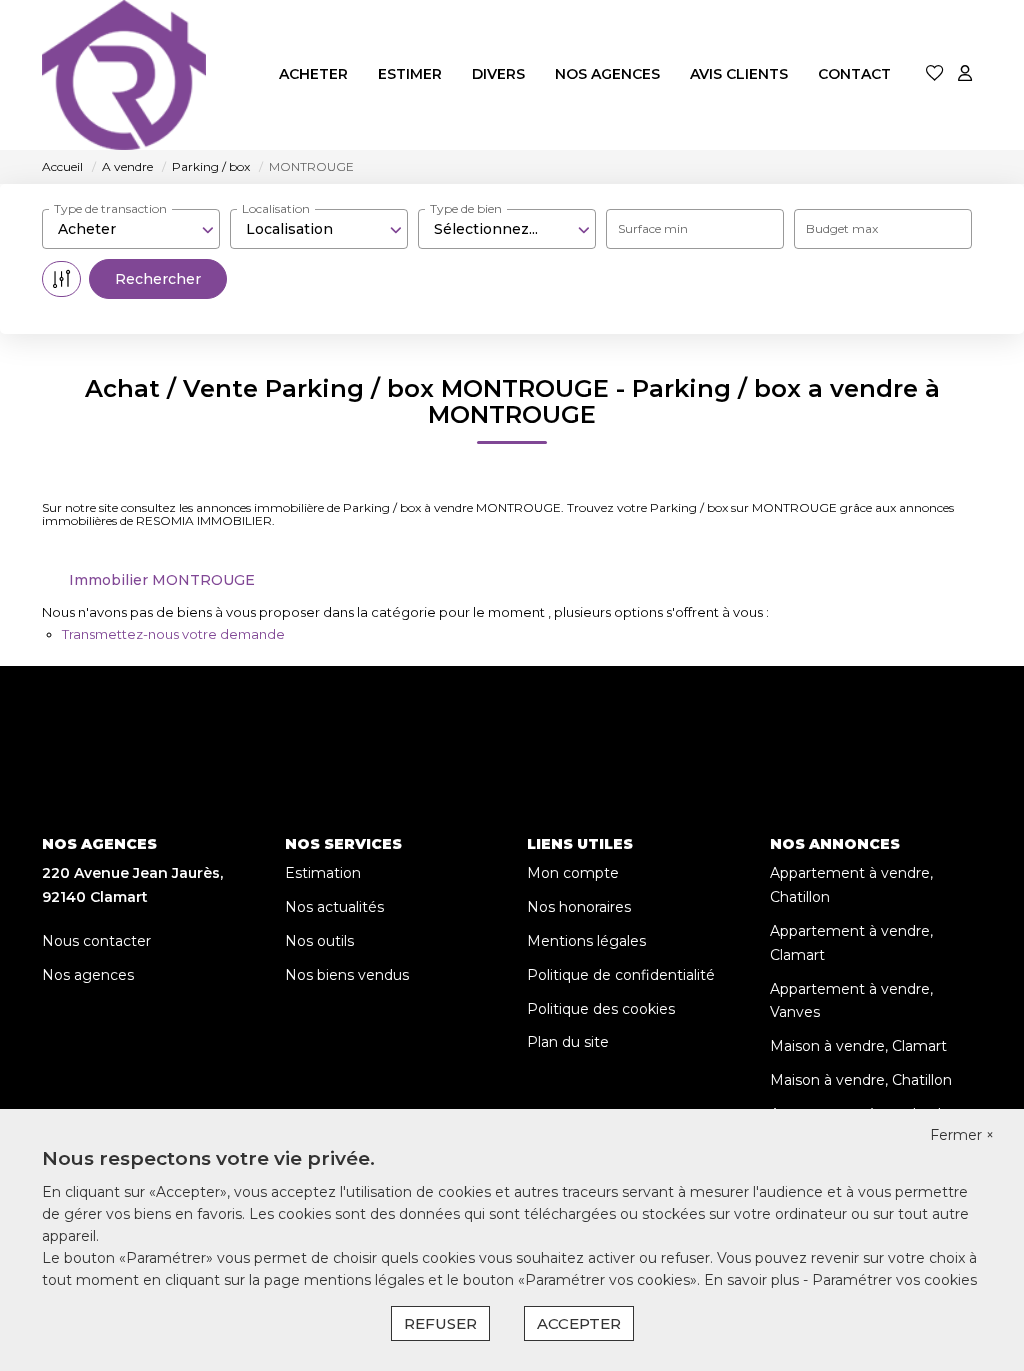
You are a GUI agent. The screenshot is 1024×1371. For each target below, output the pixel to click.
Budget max (842, 228)
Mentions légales (586, 941)
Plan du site (568, 1042)
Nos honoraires (579, 907)
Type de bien (466, 208)
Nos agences (88, 975)
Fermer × (962, 1135)
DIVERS (498, 74)
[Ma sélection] (935, 74)
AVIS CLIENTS (739, 74)
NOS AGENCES (607, 74)
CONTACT (854, 74)
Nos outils (319, 941)
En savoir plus (753, 1280)
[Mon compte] (965, 74)
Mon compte (573, 873)
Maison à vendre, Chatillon (861, 1080)
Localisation (276, 208)
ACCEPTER (579, 1323)
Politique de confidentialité (621, 975)
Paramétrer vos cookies (894, 1280)
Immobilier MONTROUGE (162, 580)
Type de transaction (110, 208)
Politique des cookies (601, 1009)
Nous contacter (96, 941)
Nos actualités (334, 907)
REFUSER (440, 1323)
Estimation (323, 873)
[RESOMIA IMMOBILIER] (124, 75)
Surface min (653, 228)
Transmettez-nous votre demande (173, 634)
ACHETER (313, 74)
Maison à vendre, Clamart (858, 1046)
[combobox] (131, 229)
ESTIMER (410, 74)
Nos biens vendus (347, 975)
